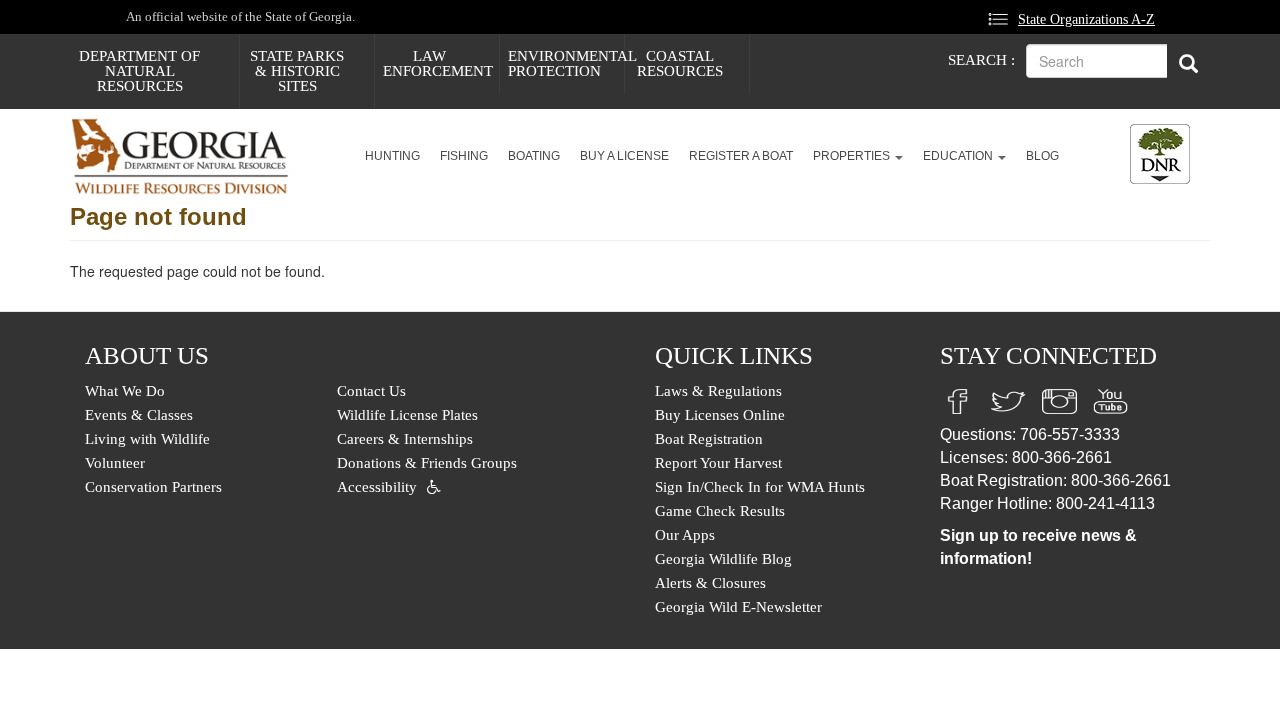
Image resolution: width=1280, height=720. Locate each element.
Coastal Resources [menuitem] (680, 63)
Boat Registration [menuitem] (709, 439)
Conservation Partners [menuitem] (153, 487)
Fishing (464, 156)
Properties (853, 156)
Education (959, 156)
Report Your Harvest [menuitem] (718, 463)
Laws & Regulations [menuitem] (718, 391)
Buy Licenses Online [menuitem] (720, 415)
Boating (534, 156)
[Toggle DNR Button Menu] (1160, 154)
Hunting (392, 156)
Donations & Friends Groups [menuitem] (427, 463)
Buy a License (624, 156)
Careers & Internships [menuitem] (405, 439)
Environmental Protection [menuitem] (566, 63)
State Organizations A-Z (1086, 19)
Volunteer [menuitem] (115, 463)
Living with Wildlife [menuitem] (147, 439)
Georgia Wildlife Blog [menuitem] (723, 559)
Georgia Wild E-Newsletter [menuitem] (738, 607)
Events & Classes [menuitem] (139, 415)
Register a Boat (741, 156)
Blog (1042, 156)
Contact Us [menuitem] (371, 391)
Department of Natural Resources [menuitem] (139, 71)
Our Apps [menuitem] (685, 535)
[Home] (187, 156)
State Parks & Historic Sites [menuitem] (297, 71)
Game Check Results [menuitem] (720, 511)
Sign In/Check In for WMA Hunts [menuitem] (760, 487)
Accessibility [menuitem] (377, 487)
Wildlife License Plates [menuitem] (407, 415)
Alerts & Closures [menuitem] (710, 583)
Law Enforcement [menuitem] (438, 63)
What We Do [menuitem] (125, 391)
